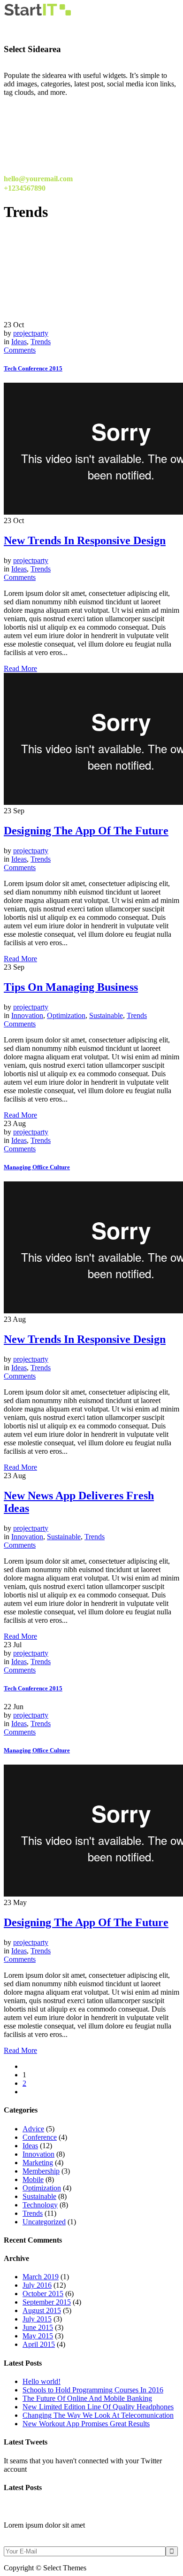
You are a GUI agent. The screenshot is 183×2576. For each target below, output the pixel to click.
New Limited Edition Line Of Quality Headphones (98, 2407)
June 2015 (38, 2327)
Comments (20, 350)
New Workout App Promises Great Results (86, 2424)
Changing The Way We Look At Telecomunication (98, 2415)
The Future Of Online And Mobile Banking (87, 2398)
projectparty (31, 333)
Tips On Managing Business (71, 987)
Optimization (66, 1015)
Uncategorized (44, 2222)
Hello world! (42, 2381)
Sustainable (106, 1015)
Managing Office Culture (37, 1167)
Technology (40, 2205)
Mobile (33, 2179)
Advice (33, 2129)
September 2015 (47, 2302)
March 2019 (41, 2277)
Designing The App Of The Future (86, 831)
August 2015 (42, 2310)
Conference (40, 2137)
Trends (41, 342)
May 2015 (38, 2336)
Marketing (38, 2163)
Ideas (19, 342)
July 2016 (37, 2285)
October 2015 (43, 2294)
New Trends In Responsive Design (85, 540)
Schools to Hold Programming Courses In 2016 (93, 2390)
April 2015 (39, 2344)
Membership (41, 2171)
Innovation (27, 1015)
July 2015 (37, 2319)
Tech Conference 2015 (33, 368)
